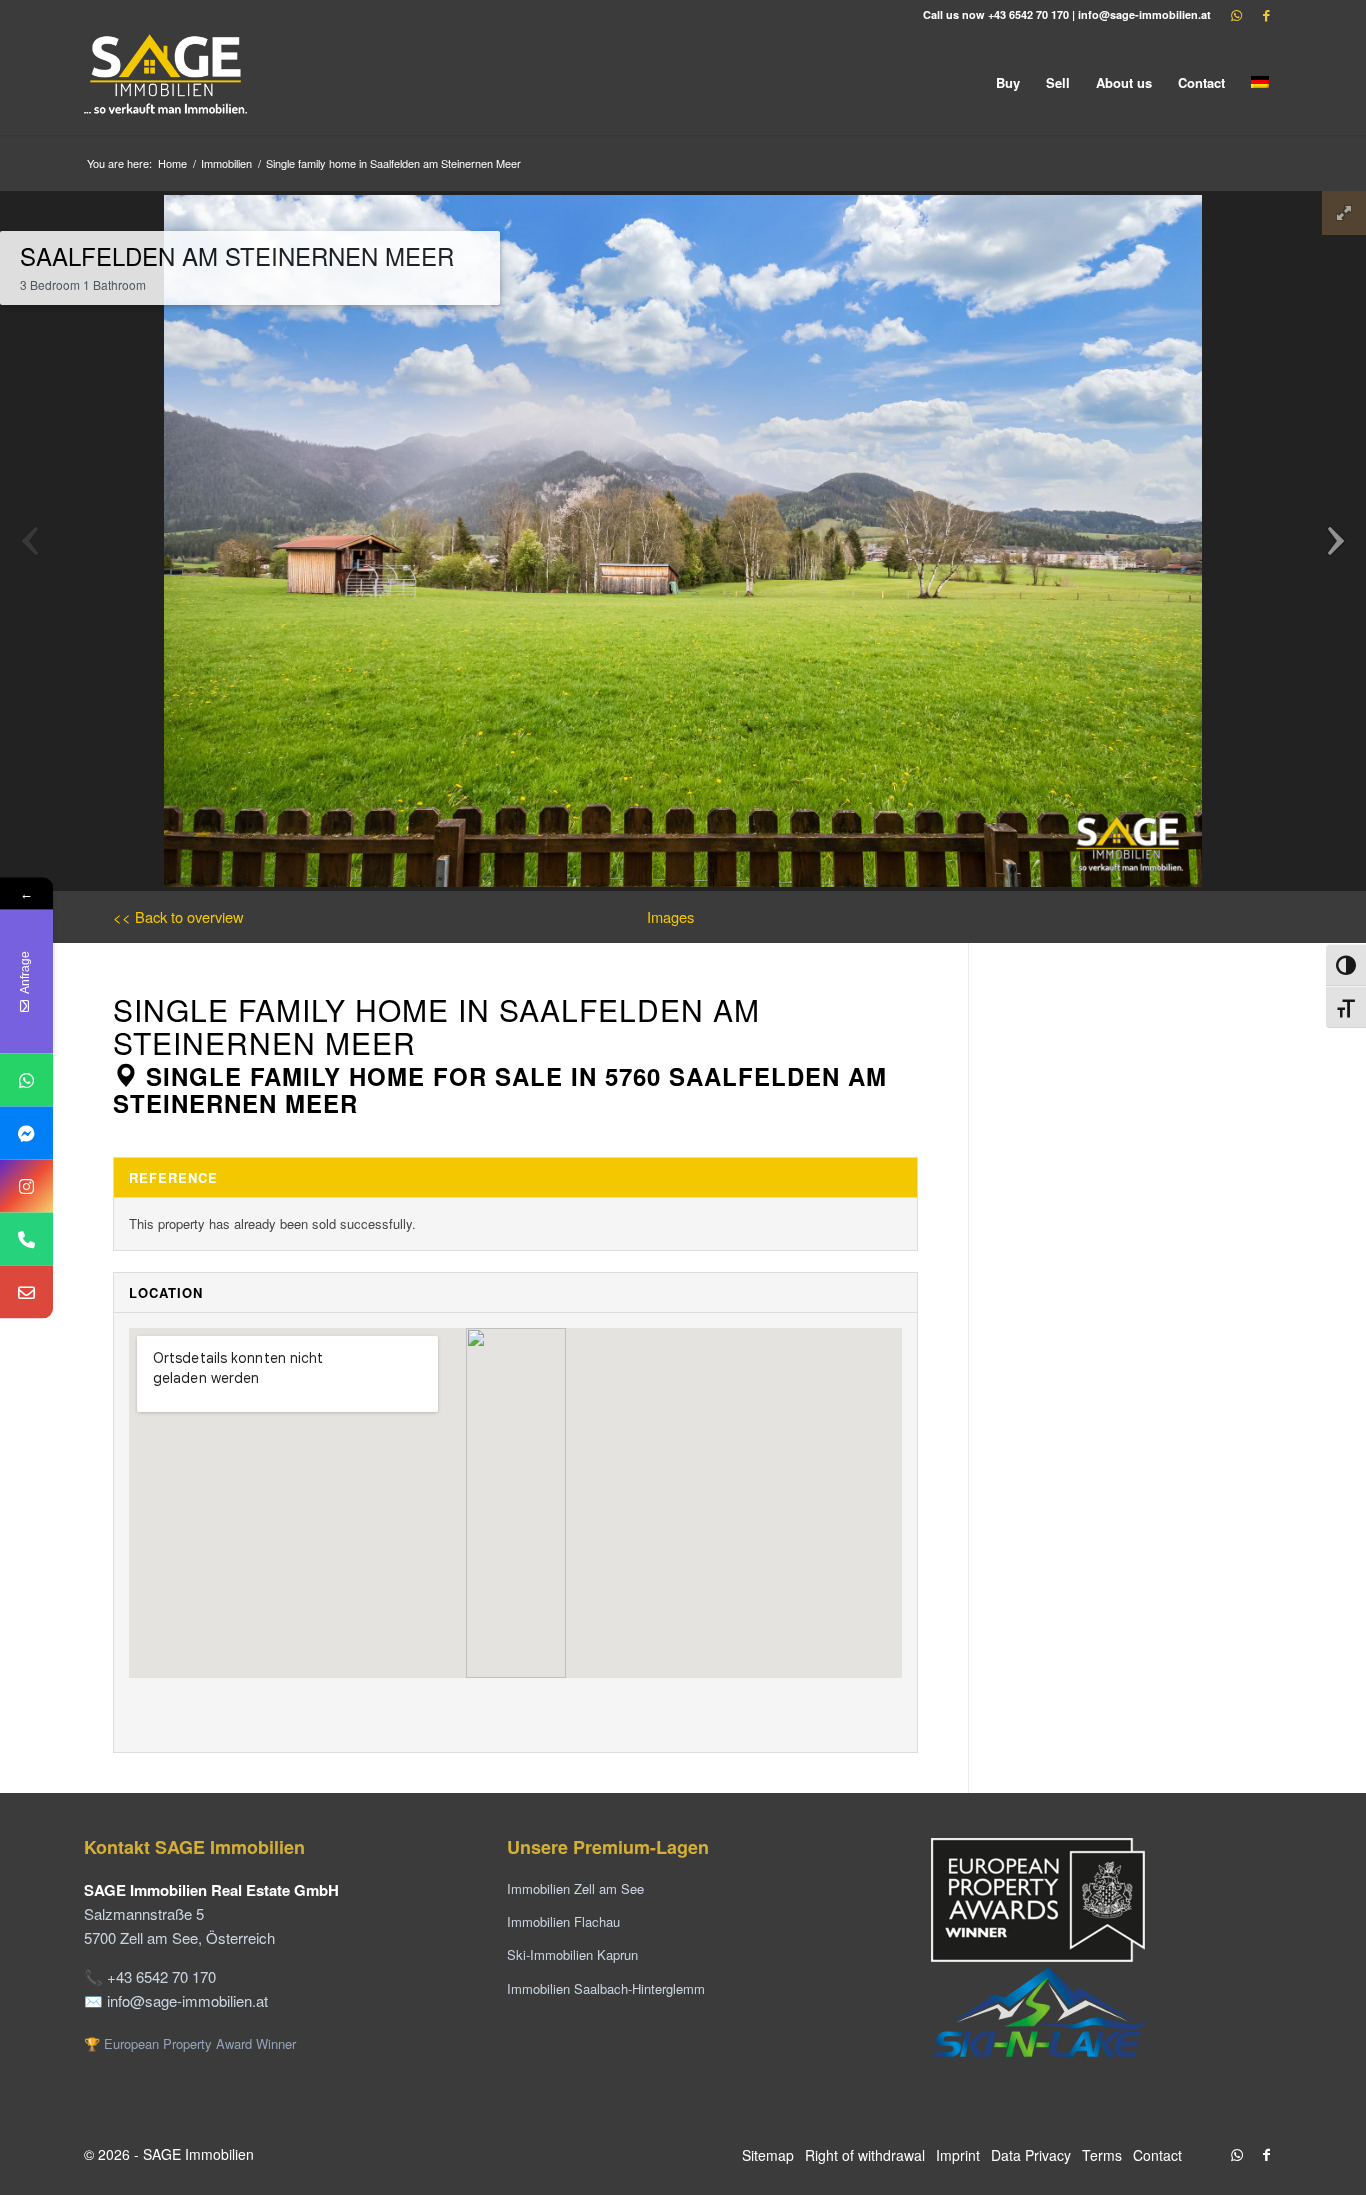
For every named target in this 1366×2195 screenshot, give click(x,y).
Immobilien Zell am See (575, 1888)
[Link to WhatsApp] (1237, 15)
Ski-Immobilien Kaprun (572, 1954)
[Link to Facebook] (1267, 15)
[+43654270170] (26, 1079)
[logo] (167, 82)
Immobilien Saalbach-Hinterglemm (606, 1988)
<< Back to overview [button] (178, 916)
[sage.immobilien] (26, 1132)
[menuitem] (1008, 82)
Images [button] (670, 916)
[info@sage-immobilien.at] (26, 1291)
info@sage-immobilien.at (1144, 14)
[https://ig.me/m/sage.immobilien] (26, 1185)
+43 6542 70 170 (1028, 14)
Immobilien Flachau (563, 1921)
